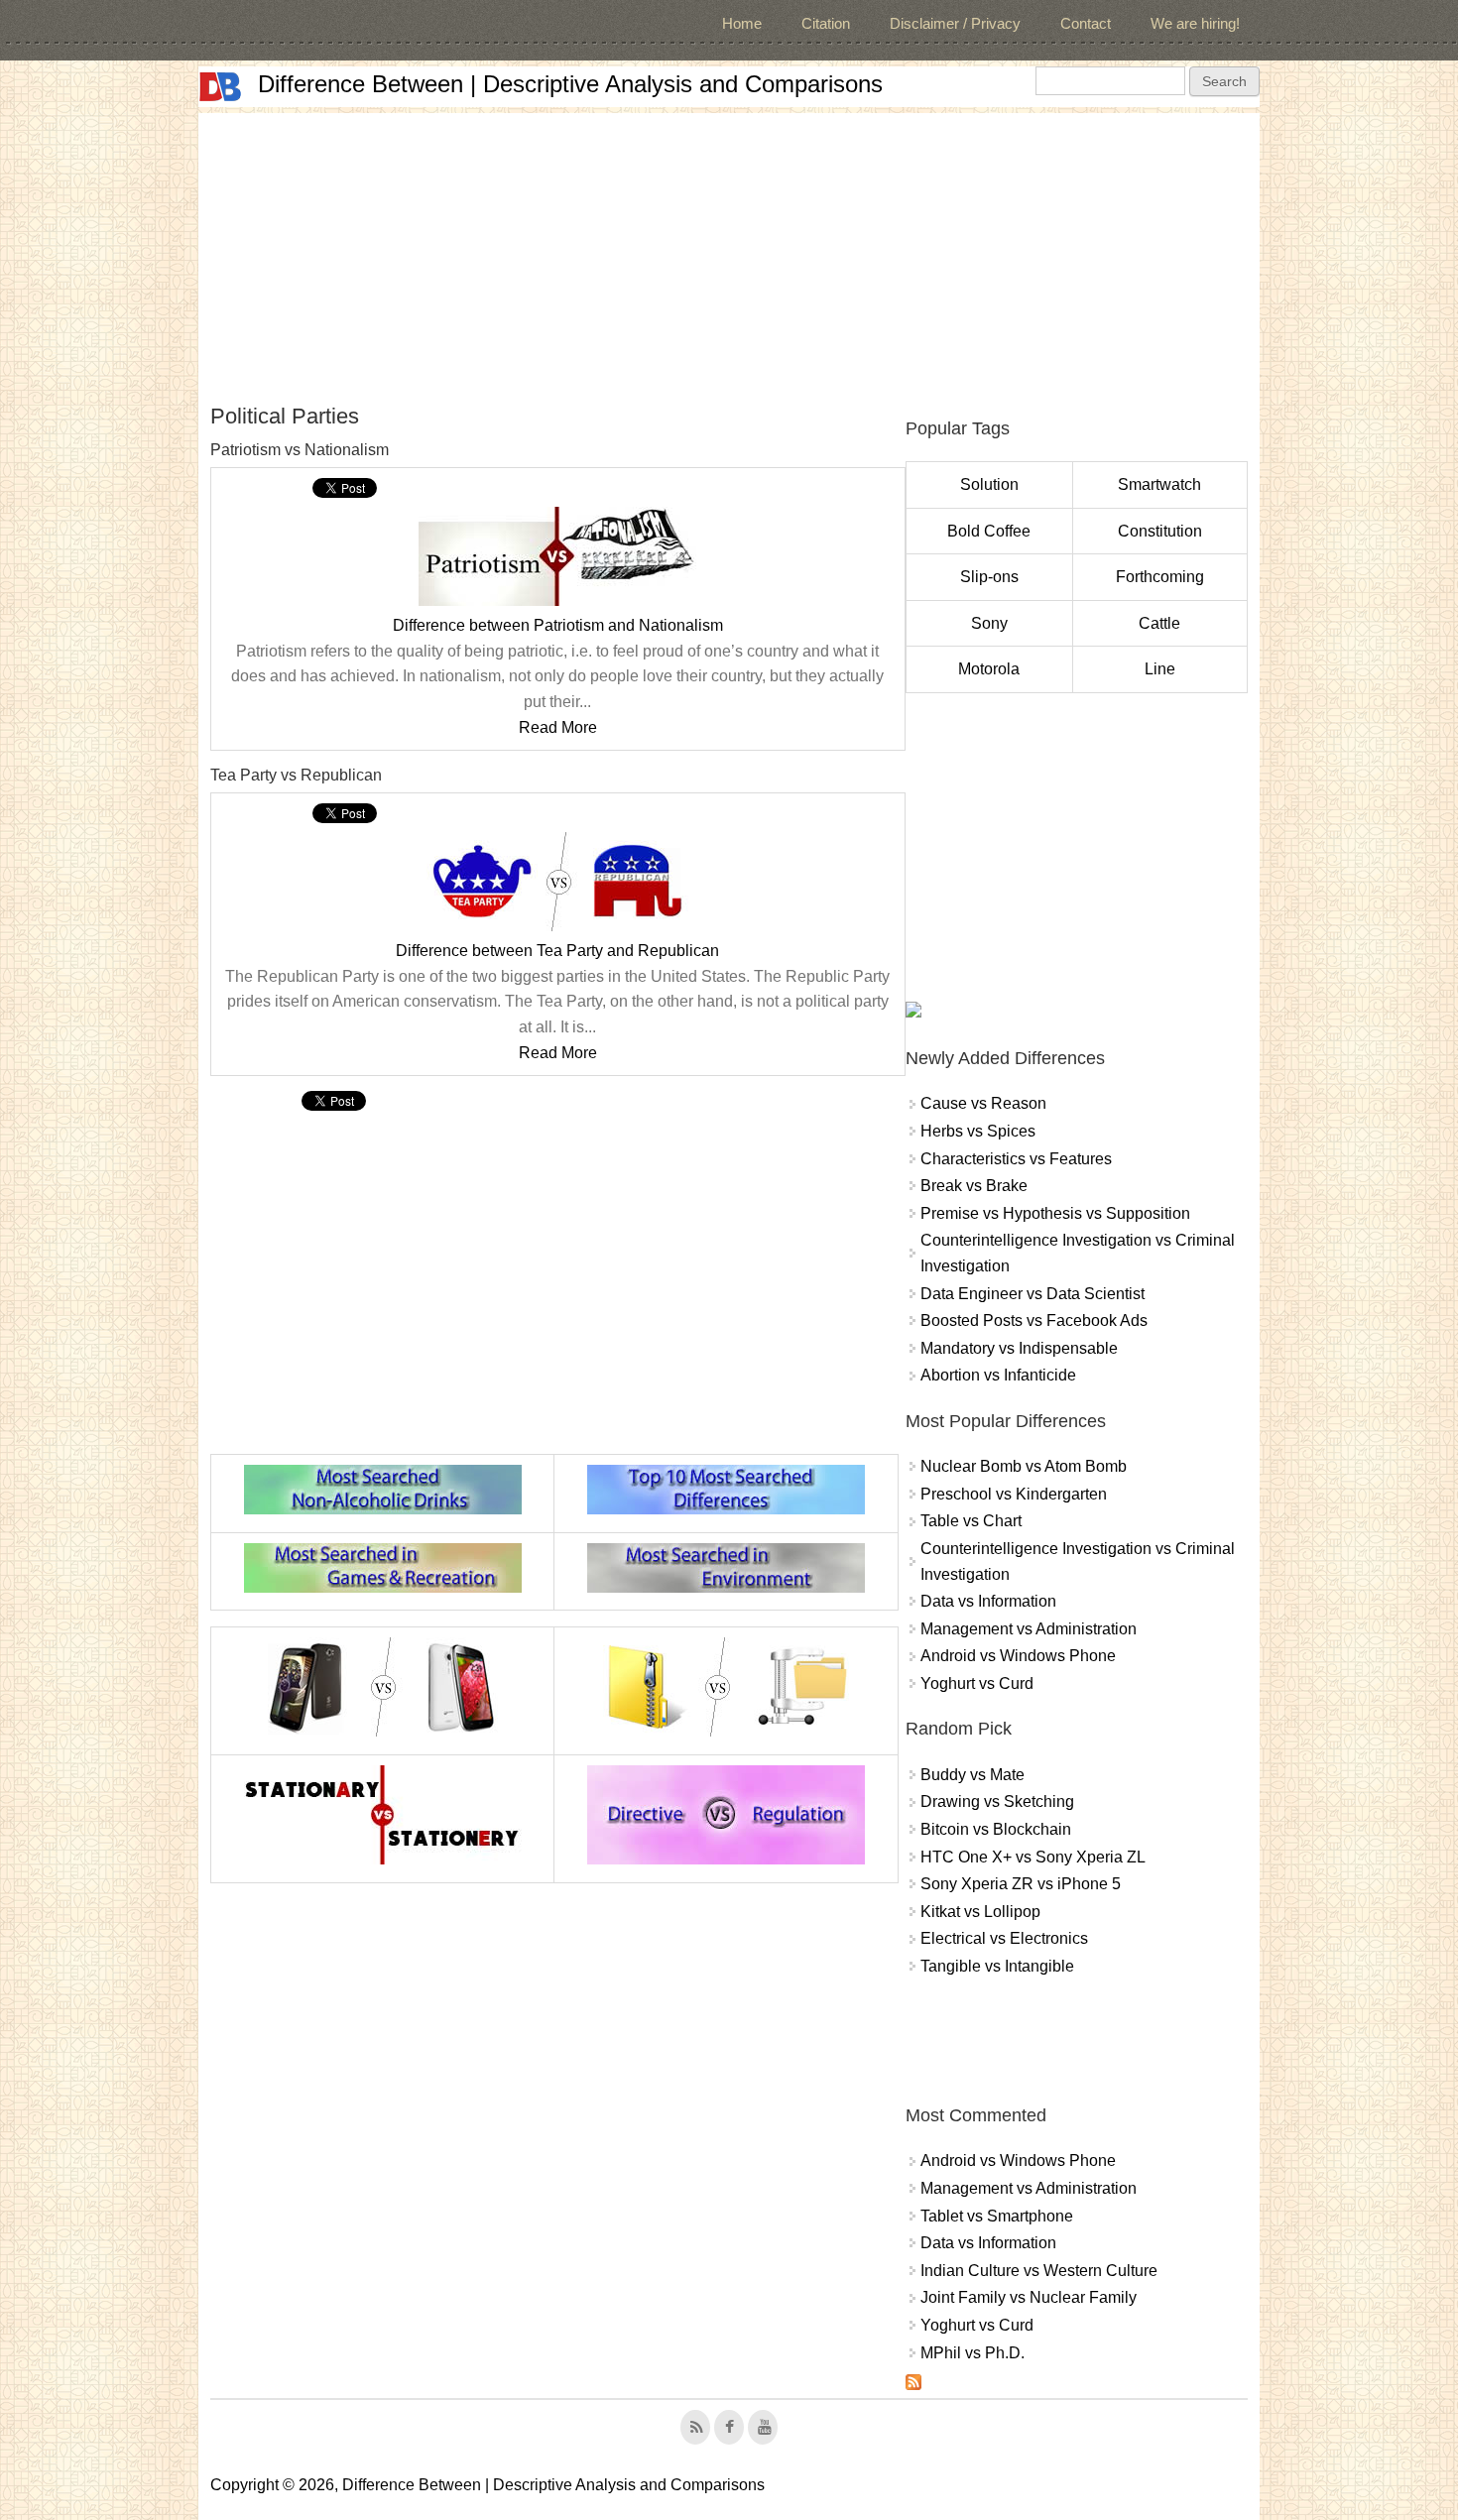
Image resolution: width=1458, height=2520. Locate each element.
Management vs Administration (1029, 1629)
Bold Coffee (989, 531)
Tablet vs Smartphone (997, 2216)
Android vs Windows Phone (1018, 1656)
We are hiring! (1195, 23)
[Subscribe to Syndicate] (913, 2385)
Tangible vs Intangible (997, 1966)
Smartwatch (1159, 484)
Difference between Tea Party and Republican (557, 951)
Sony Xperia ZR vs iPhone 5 (1021, 1884)
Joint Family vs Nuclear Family (1029, 2297)
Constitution (1160, 531)
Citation (826, 23)
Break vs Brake (974, 1186)
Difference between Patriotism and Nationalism (558, 625)
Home (742, 23)
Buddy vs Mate (972, 1775)
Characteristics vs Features (1016, 1159)
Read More (558, 727)
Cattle (1159, 623)
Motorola (989, 669)
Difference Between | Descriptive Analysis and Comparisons (570, 84)
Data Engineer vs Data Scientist (1033, 1294)
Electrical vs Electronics (1004, 1938)
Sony (989, 623)
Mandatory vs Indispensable (1019, 1348)
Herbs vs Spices (978, 1131)
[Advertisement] (729, 252)
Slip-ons (989, 577)
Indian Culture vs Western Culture (1039, 2271)
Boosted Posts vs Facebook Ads (1034, 1320)
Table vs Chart (971, 1521)
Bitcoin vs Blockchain (996, 1829)
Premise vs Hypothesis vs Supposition (1055, 1213)
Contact (1086, 23)
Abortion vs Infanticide (998, 1375)
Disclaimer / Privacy (955, 23)
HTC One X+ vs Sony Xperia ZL (1033, 1857)
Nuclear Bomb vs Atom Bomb (1024, 1466)
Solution (989, 484)
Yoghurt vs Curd (977, 1683)
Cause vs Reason (983, 1103)
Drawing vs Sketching (997, 1801)
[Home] (220, 87)
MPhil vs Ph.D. (972, 2353)
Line (1160, 669)
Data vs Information (988, 1601)
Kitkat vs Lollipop (980, 1912)
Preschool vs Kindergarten (1014, 1494)
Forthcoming (1160, 577)
